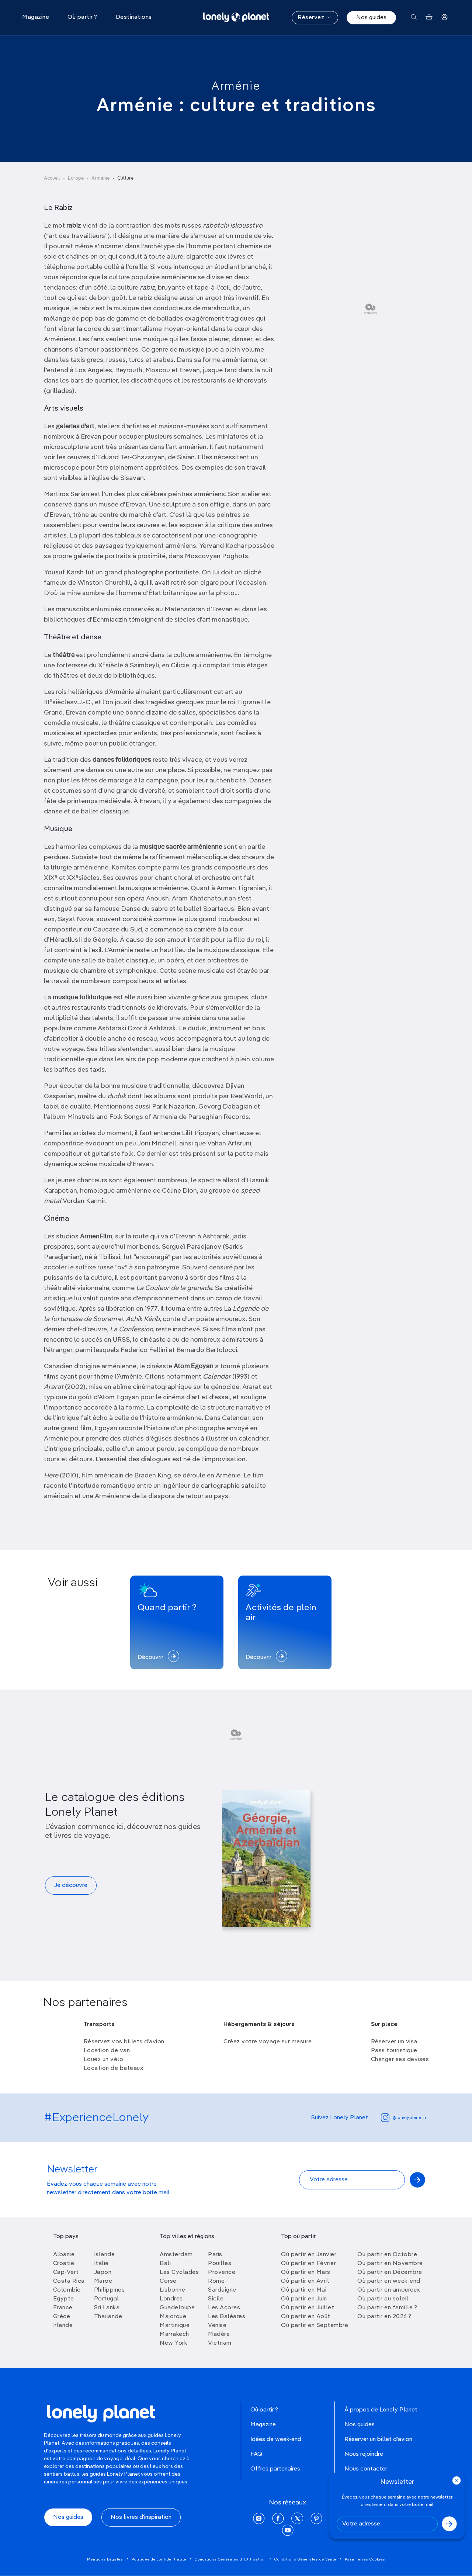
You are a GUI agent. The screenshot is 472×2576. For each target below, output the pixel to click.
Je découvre (71, 1885)
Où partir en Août (306, 2317)
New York (173, 2343)
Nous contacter (366, 2469)
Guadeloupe (177, 2308)
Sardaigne (222, 2290)
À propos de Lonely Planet (381, 2410)
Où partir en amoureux (389, 2290)
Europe (76, 178)
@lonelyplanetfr (409, 2118)
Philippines (110, 2290)
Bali (165, 2264)
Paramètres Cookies (365, 2559)
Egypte (64, 2299)
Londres (171, 2299)
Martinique (175, 2326)
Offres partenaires (275, 2469)
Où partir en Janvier (309, 2255)
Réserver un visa (394, 2042)
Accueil (52, 178)
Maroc (103, 2281)
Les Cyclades (179, 2272)
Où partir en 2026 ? (384, 2317)
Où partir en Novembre (390, 2264)
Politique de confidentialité (159, 2559)
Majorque (173, 2317)
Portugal (107, 2299)
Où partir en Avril (305, 2281)
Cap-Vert (66, 2272)
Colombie (67, 2290)
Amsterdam (176, 2255)
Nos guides (371, 18)
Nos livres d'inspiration (141, 2517)
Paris (215, 2255)
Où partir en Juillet (308, 2308)
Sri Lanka (107, 2308)
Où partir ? (264, 2410)
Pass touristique (394, 2051)
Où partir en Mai (304, 2290)
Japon (103, 2272)
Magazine (263, 2425)
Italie (101, 2264)
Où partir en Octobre (387, 2255)
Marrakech (174, 2334)
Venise (217, 2326)
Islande (105, 2255)
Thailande (108, 2317)
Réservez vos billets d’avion (124, 2042)
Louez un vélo (104, 2060)
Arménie (236, 86)
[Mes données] (445, 18)
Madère (219, 2334)
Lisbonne (172, 2290)
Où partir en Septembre (315, 2326)
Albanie (64, 2255)
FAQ (256, 2454)
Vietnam (220, 2343)
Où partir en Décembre (390, 2272)
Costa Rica (69, 2281)
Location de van (107, 2051)
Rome (216, 2281)
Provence (222, 2272)
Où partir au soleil (383, 2299)
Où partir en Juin (304, 2299)
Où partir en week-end (389, 2281)
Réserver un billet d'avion (378, 2440)
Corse (168, 2281)
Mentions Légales (105, 2559)
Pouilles (220, 2264)
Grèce (62, 2317)
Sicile (216, 2299)
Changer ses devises (400, 2060)
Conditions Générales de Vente (305, 2559)
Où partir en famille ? (387, 2308)
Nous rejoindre (364, 2454)
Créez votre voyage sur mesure (268, 2042)
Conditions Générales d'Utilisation (230, 2559)
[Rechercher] (414, 18)
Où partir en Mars (306, 2272)
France (63, 2308)
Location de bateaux (114, 2068)
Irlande (63, 2326)
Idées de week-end (276, 2440)
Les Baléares (227, 2317)
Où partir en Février (308, 2264)
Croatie (64, 2264)
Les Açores (224, 2308)
